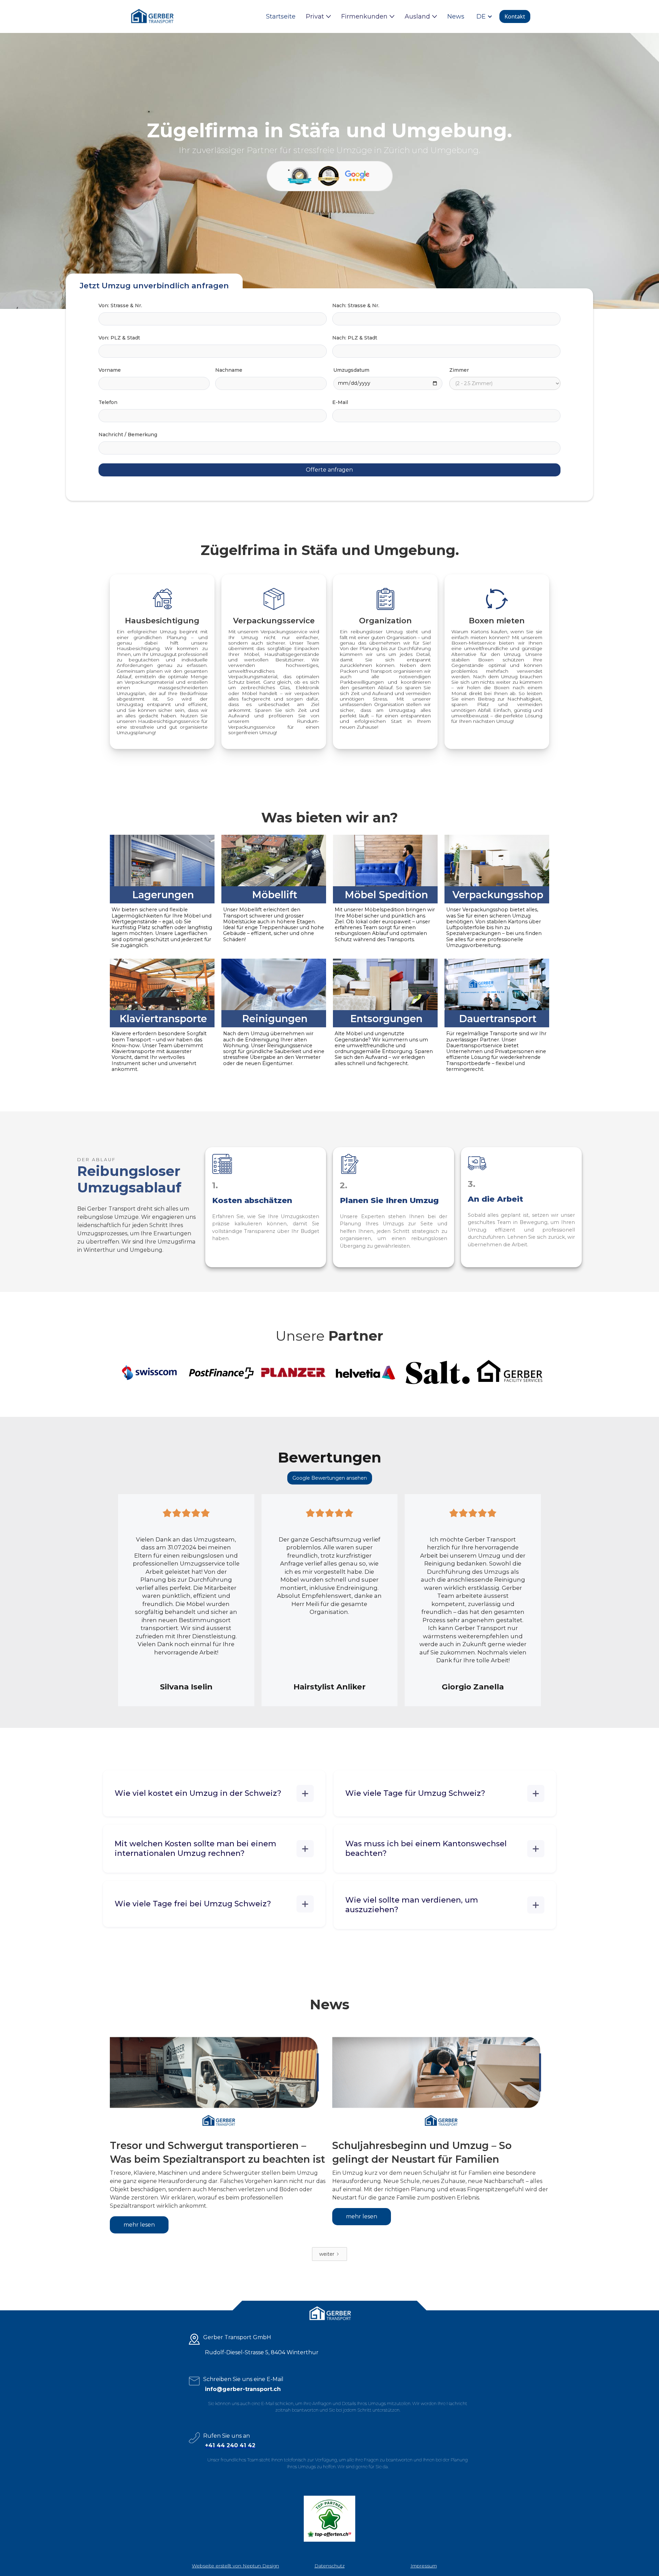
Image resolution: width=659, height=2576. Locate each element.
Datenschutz (329, 2566)
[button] (318, 16)
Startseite (281, 16)
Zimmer (459, 370)
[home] (152, 16)
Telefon (108, 402)
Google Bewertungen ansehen (330, 1478)
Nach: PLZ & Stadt (355, 338)
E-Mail (340, 402)
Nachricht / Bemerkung (128, 435)
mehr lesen (139, 2225)
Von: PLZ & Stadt (119, 338)
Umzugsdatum (351, 370)
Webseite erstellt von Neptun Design (235, 2566)
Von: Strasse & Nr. (120, 305)
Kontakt (515, 16)
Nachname (229, 370)
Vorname (110, 370)
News (456, 16)
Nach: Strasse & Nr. (356, 305)
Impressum (424, 2566)
